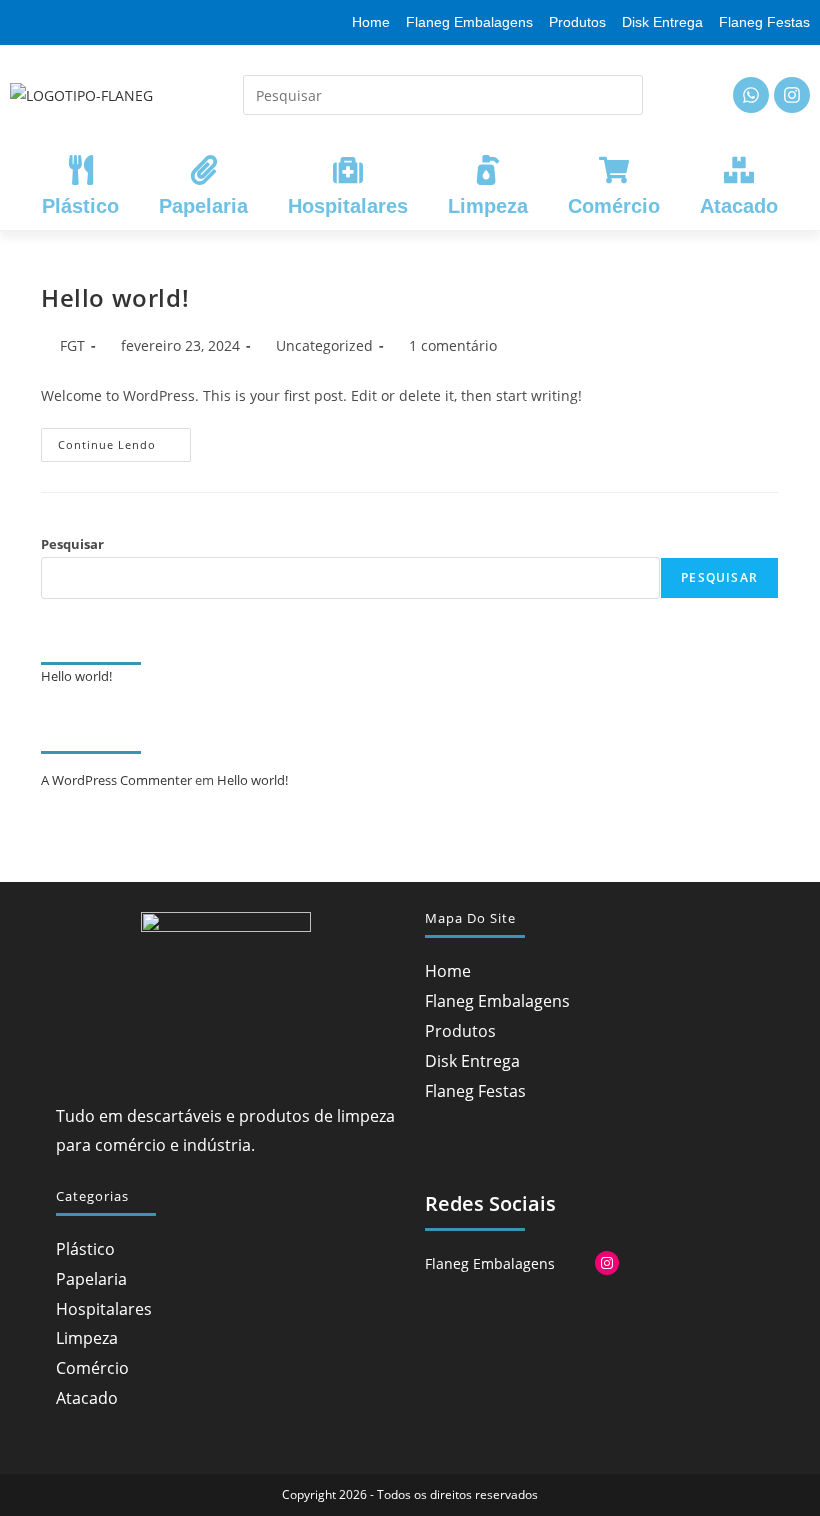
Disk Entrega (472, 1061)
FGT (72, 345)
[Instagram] (792, 95)
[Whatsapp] (751, 95)
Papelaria (203, 206)
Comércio (614, 206)
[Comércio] (614, 170)
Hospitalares (348, 206)
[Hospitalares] (348, 170)
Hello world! (115, 297)
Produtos (460, 1031)
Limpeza (488, 206)
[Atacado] (739, 170)
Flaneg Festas (475, 1091)
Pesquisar (72, 544)
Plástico (80, 206)
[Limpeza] (488, 170)
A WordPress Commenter (116, 780)
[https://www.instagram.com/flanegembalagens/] (607, 1263)
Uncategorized (324, 345)
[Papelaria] (204, 170)
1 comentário (453, 345)
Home (448, 971)
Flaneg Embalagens (497, 1001)
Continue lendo (124, 440)
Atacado (739, 206)
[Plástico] (81, 170)
